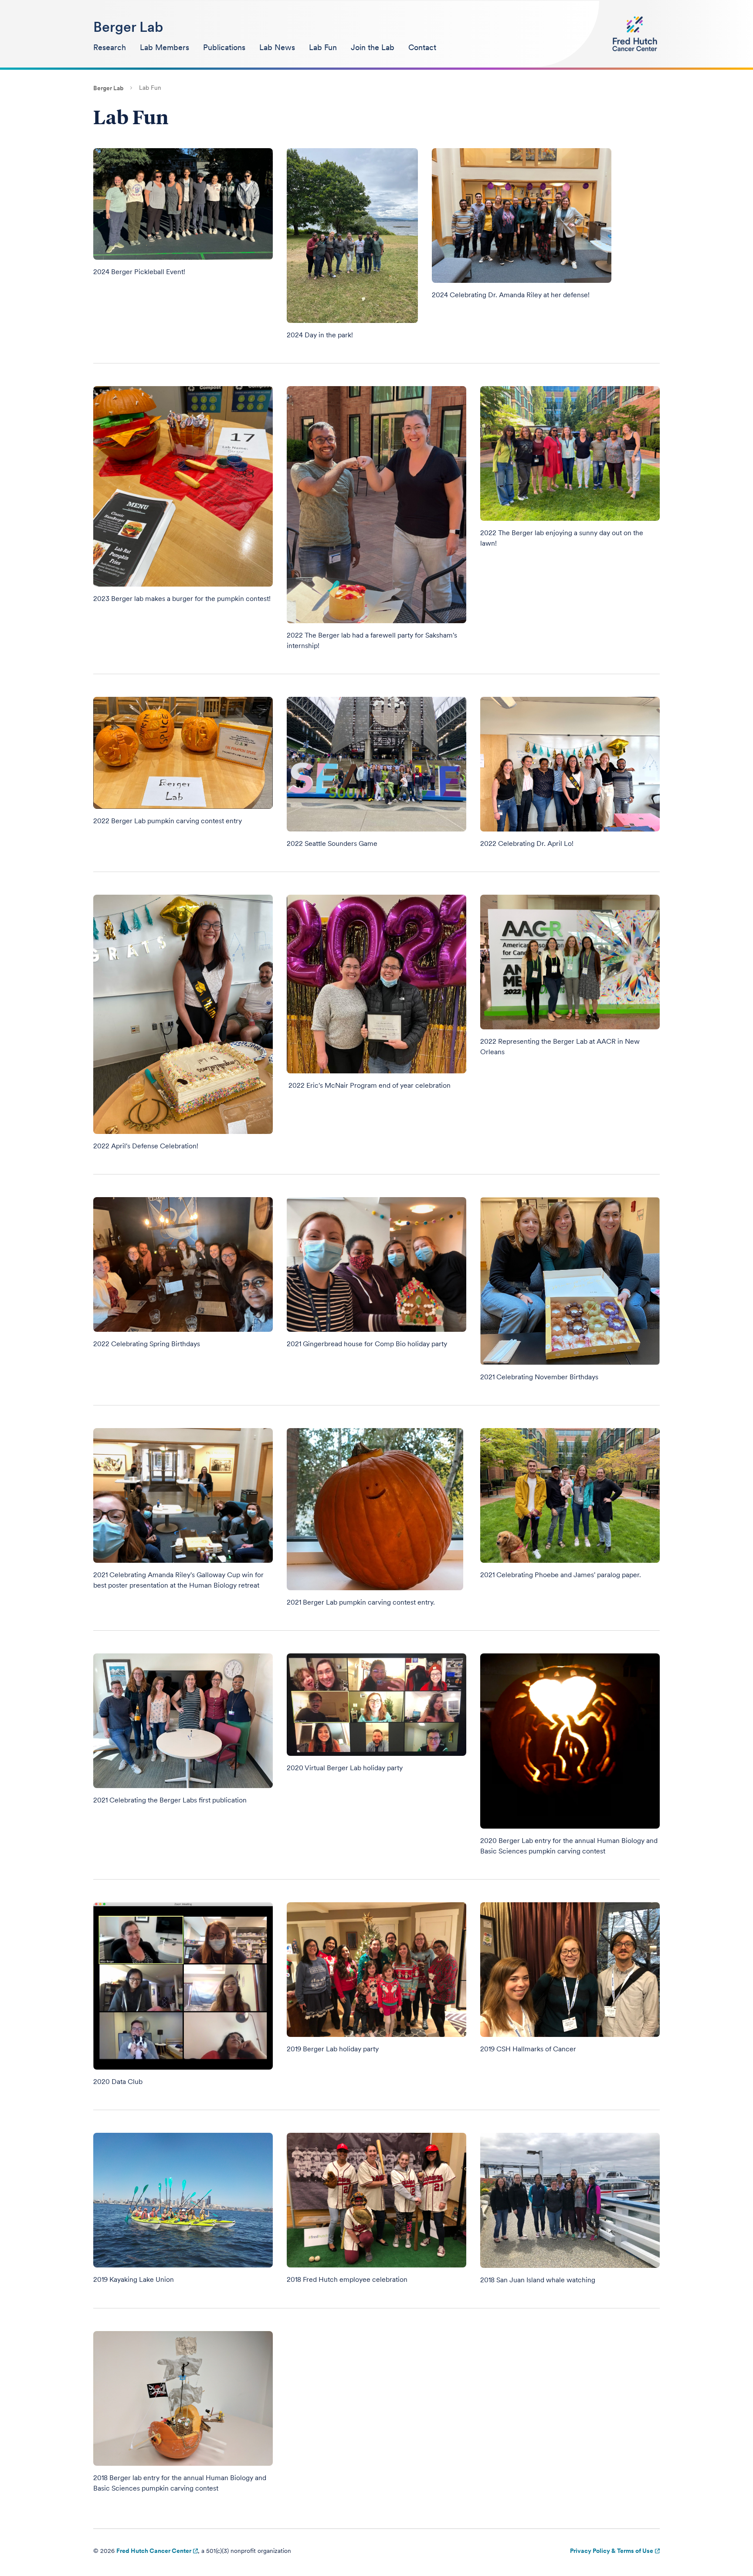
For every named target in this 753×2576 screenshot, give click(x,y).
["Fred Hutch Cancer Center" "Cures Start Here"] (635, 34)
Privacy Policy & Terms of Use (612, 2551)
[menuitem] (110, 48)
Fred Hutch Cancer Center (154, 2551)
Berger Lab (128, 27)
